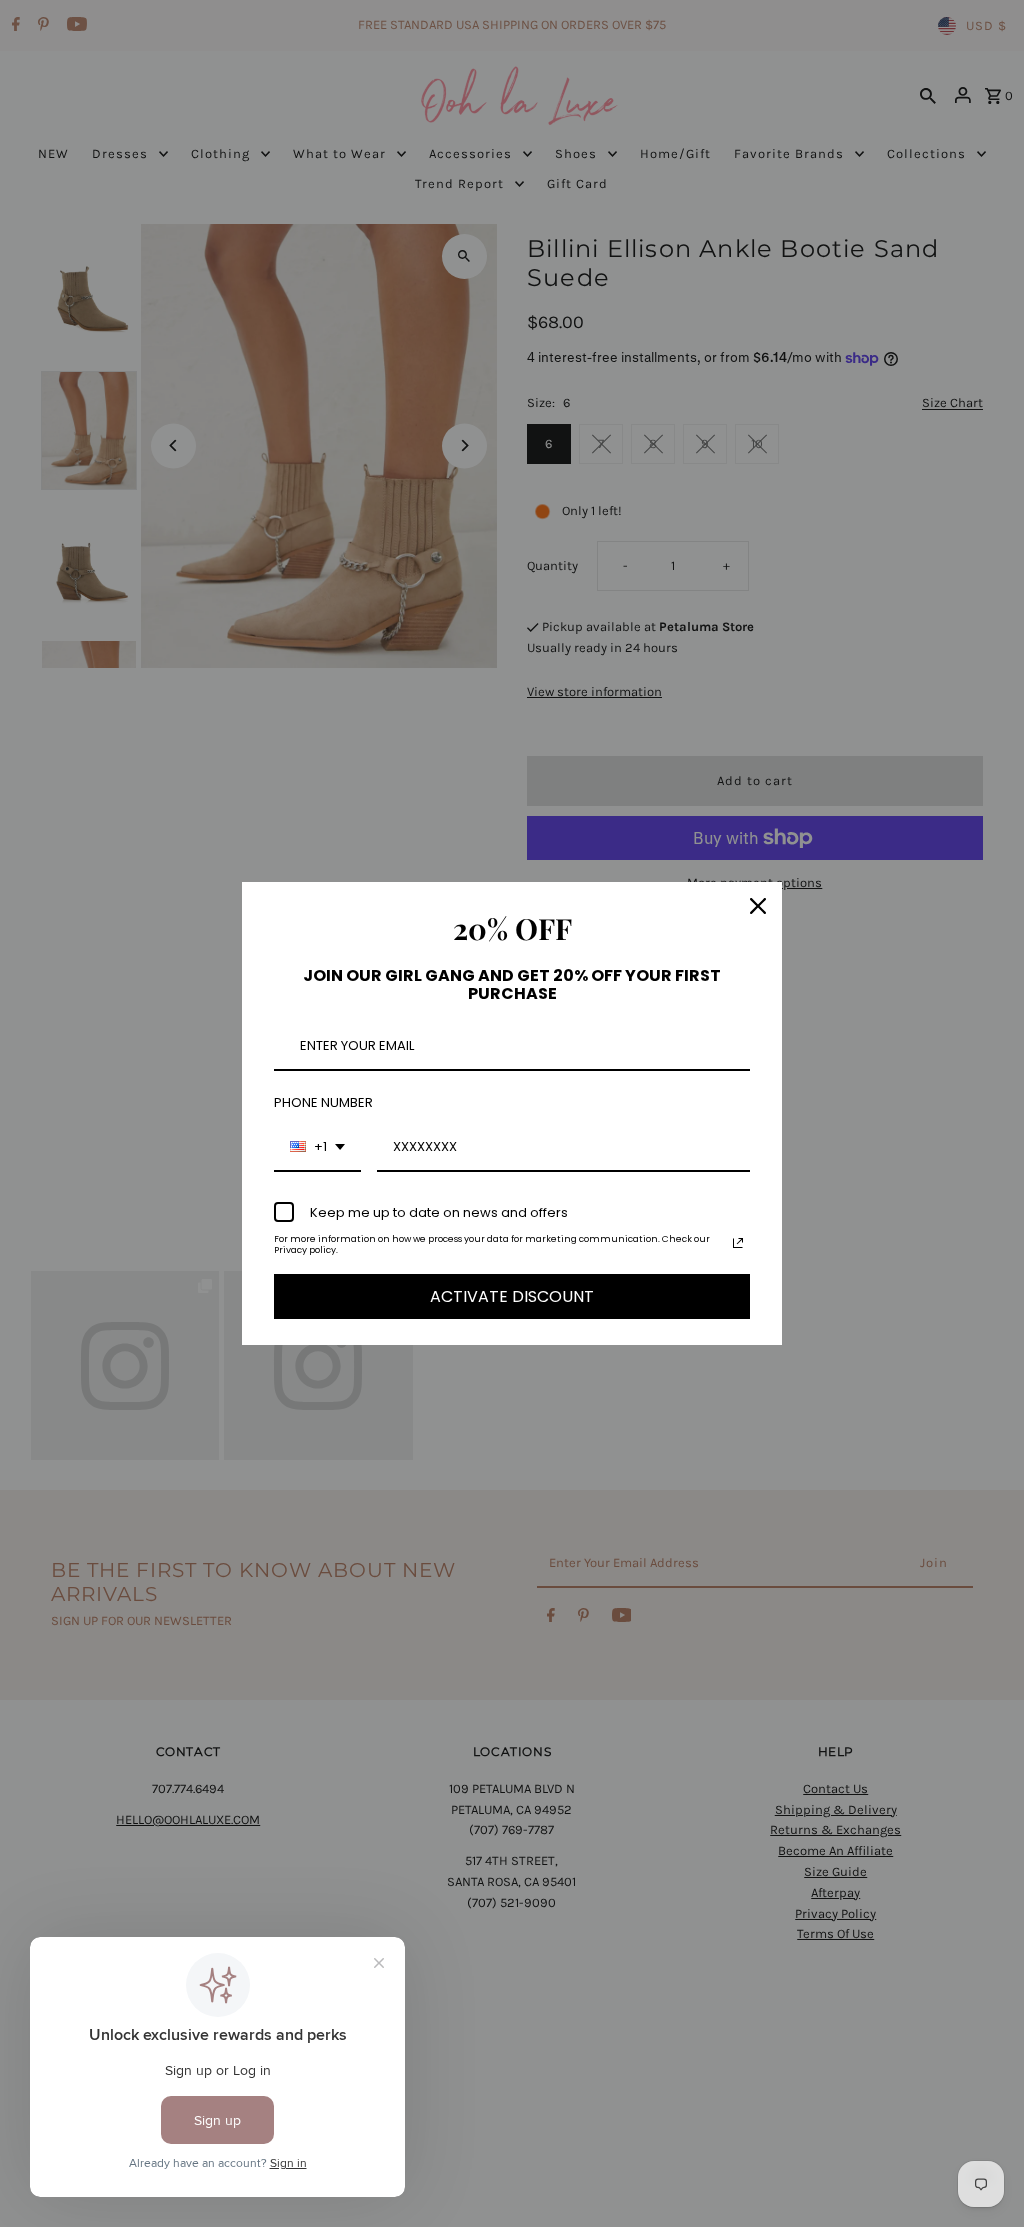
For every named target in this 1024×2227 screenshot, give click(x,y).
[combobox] (317, 1148)
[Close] (758, 906)
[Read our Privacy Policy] (738, 1243)
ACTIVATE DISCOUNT (512, 1296)
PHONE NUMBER (323, 1102)
